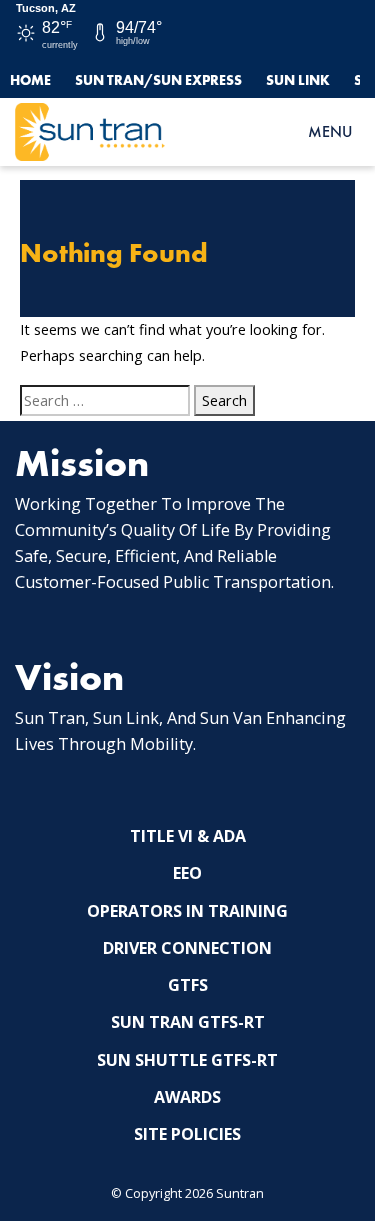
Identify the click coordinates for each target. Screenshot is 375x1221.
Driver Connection (187, 948)
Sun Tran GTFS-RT (188, 1022)
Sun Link (298, 80)
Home (30, 80)
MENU (330, 131)
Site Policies (187, 1134)
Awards (187, 1097)
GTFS (188, 985)
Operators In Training (187, 911)
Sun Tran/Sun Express (158, 80)
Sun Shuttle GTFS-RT (187, 1060)
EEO (187, 873)
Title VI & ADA (188, 836)
